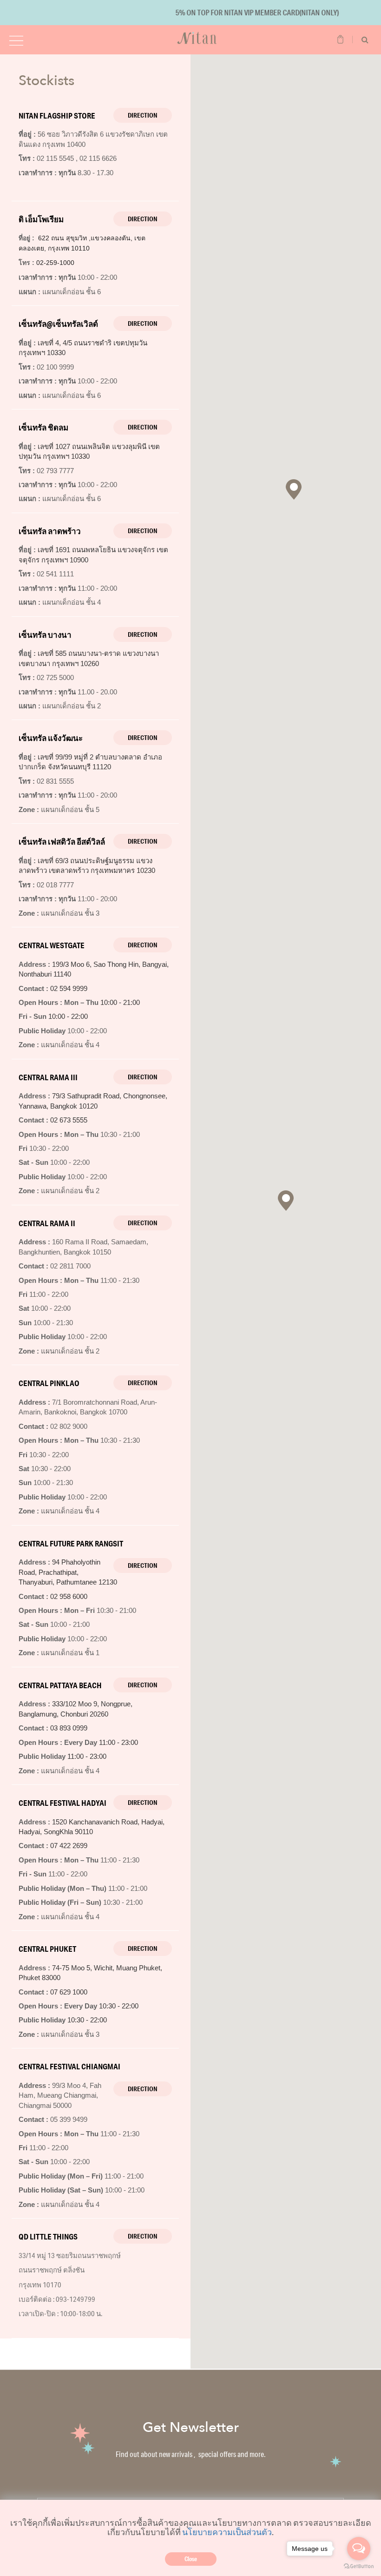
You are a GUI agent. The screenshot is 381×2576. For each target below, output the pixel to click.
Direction (143, 115)
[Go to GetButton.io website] (359, 2566)
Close (191, 2559)
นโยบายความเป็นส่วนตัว (227, 2532)
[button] (286, 1201)
